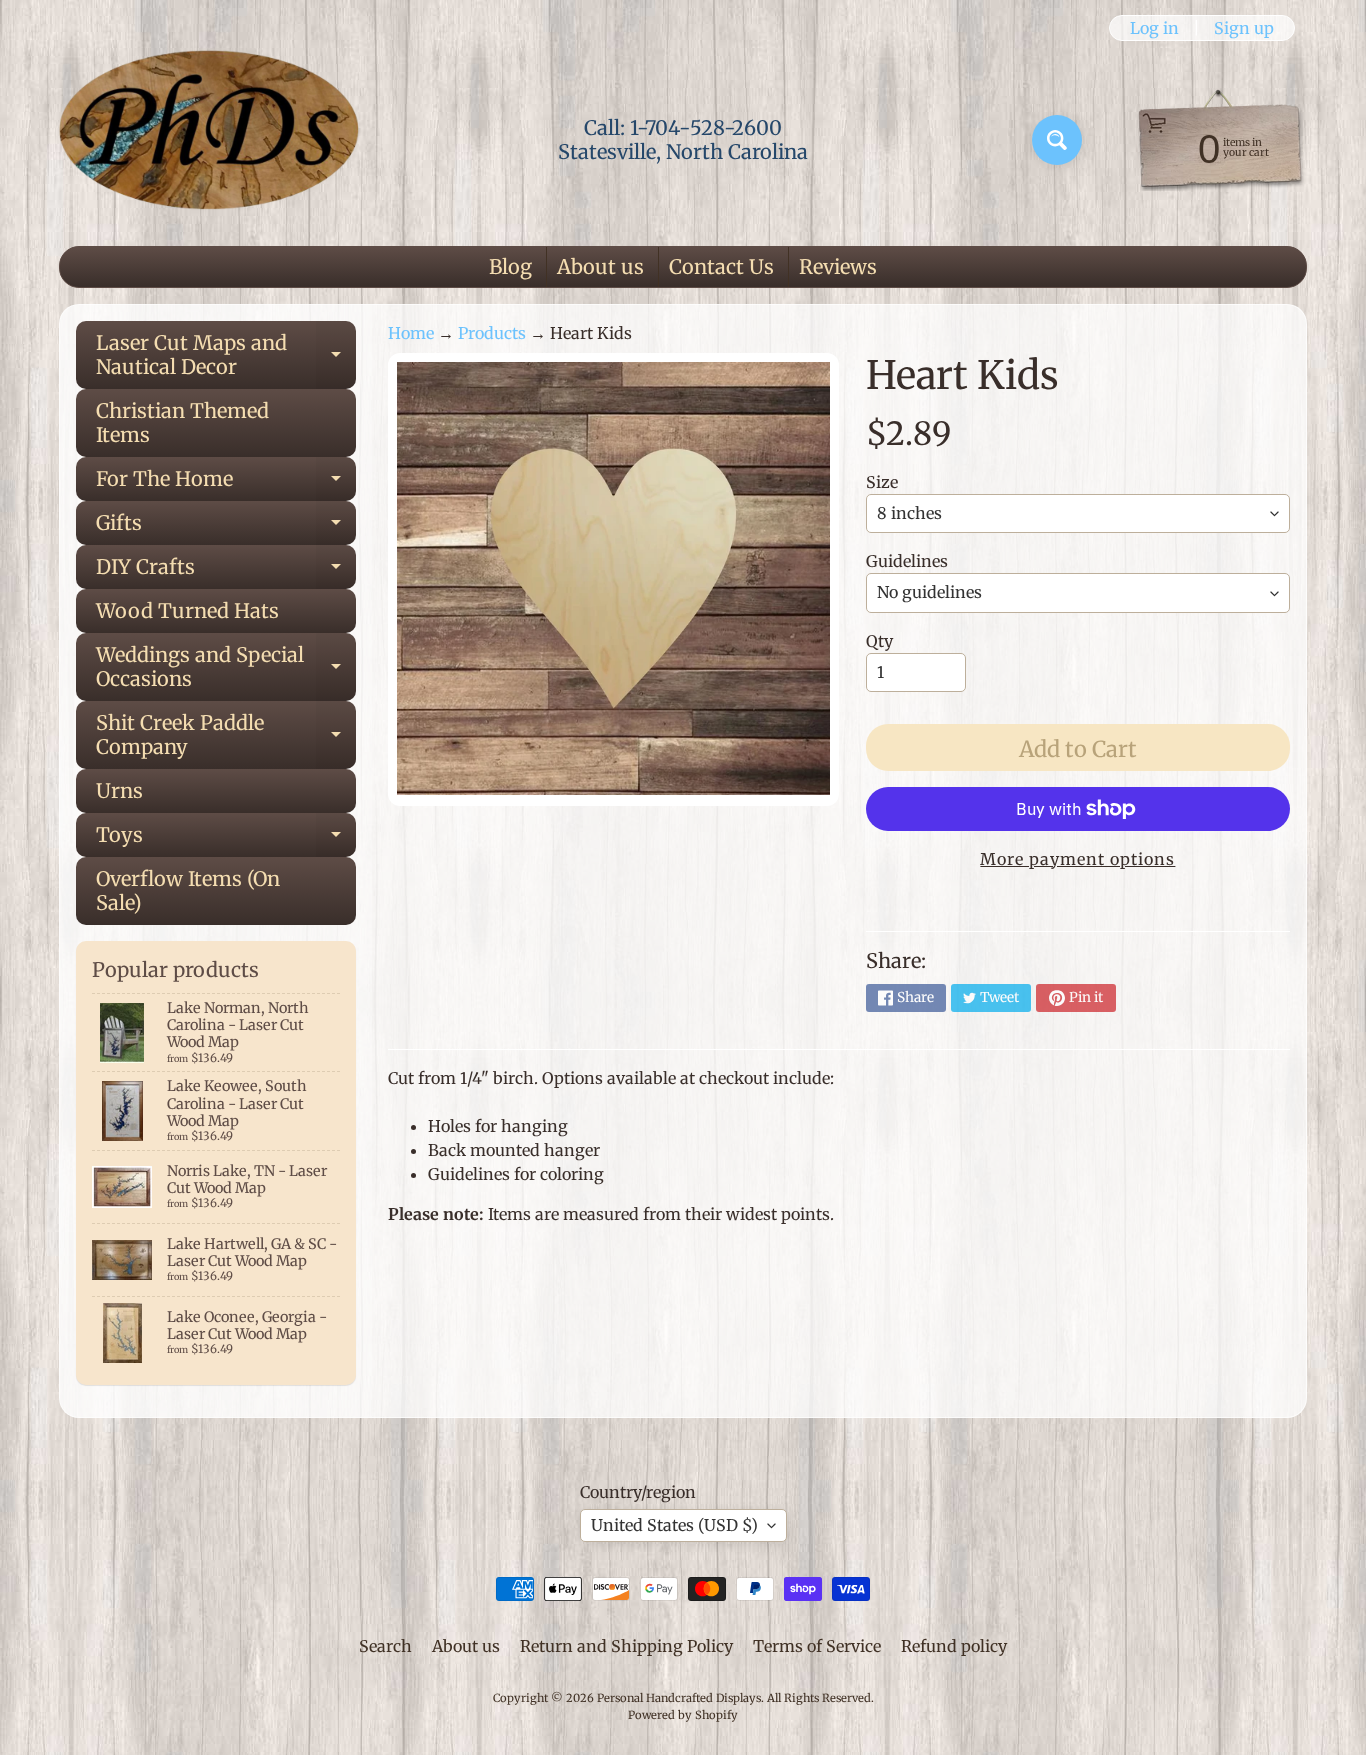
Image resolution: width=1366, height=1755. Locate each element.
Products (492, 333)
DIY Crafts (226, 571)
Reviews (838, 266)
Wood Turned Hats (187, 610)
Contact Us (721, 266)
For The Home (226, 483)
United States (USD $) (674, 1525)
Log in (1154, 28)
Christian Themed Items (182, 422)
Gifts (226, 527)
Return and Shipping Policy (626, 1646)
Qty (879, 641)
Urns (119, 790)
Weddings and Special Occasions (226, 668)
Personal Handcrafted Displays (679, 1698)
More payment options (1077, 859)
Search (385, 1646)
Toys (226, 839)
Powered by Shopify (683, 1715)
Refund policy (954, 1646)
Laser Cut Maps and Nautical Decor (226, 356)
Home (411, 333)
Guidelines (907, 561)
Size (882, 482)
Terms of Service (817, 1646)
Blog (510, 266)
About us (600, 266)
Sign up (1244, 28)
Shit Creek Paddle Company (226, 736)
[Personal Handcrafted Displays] (209, 140)
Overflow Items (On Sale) (188, 890)
